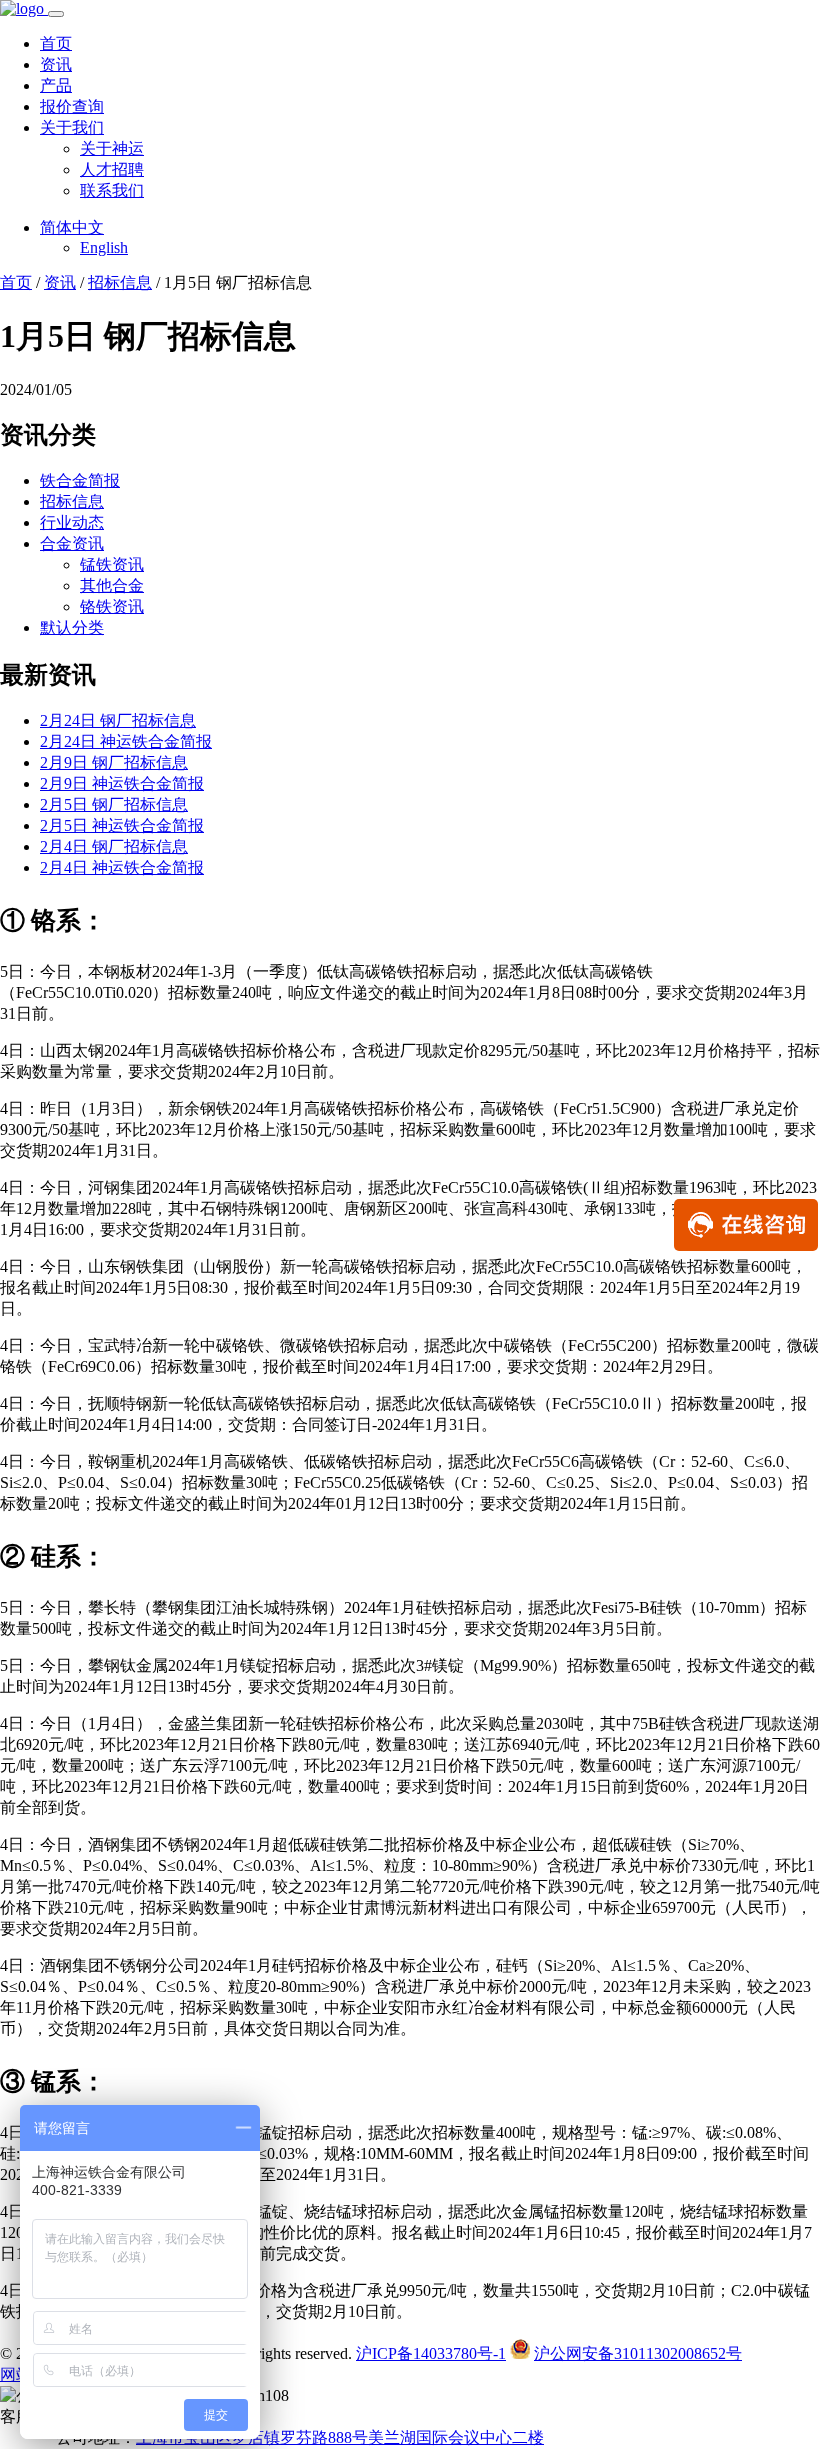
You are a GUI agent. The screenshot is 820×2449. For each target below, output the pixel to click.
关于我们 (72, 127)
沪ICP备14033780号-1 (431, 2353)
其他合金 (112, 585)
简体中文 (72, 227)
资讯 (56, 64)
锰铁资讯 (112, 564)
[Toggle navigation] (56, 14)
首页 (56, 43)
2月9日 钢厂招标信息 (114, 762)
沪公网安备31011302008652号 (638, 2353)
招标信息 (120, 282)
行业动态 (72, 522)
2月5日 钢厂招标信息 (114, 804)
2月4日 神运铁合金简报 (122, 867)
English (104, 247)
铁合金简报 (80, 480)
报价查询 (72, 106)
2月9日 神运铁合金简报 (122, 783)
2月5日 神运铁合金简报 (122, 825)
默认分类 (72, 627)
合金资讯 (72, 543)
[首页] (24, 8)
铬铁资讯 (112, 606)
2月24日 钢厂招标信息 (118, 720)
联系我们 (112, 190)
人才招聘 (112, 169)
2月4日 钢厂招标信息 (114, 846)
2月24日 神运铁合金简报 (126, 741)
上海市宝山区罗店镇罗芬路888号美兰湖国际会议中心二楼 (340, 2437)
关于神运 (112, 148)
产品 (56, 85)
